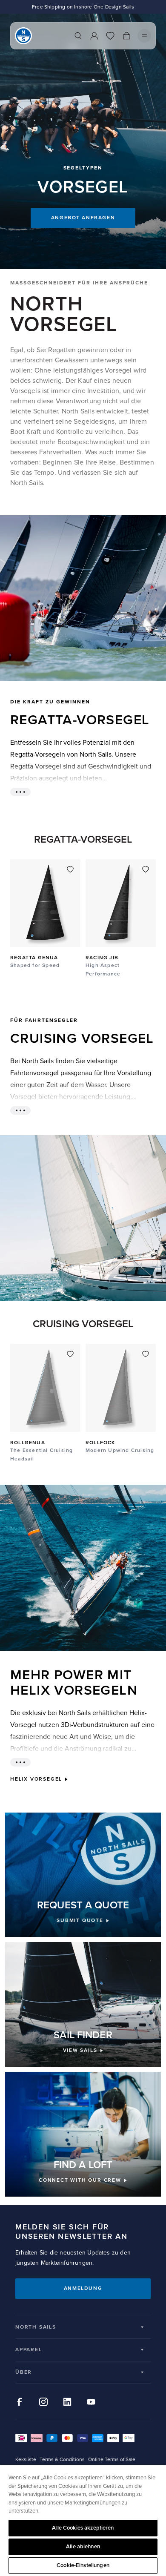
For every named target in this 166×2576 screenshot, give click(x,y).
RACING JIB (102, 958)
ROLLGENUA (28, 1443)
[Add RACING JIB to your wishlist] (146, 869)
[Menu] (144, 36)
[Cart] (126, 36)
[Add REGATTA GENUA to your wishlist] (70, 869)
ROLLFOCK (100, 1443)
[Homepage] (23, 36)
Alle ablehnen (83, 2547)
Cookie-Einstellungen (83, 2565)
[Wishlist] (110, 36)
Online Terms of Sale (112, 2460)
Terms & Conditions (62, 2460)
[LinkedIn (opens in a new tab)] (67, 2402)
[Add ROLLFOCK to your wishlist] (146, 1354)
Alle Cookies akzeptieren (83, 2528)
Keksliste (26, 2460)
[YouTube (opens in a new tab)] (91, 2402)
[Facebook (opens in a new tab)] (20, 2402)
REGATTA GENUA (34, 958)
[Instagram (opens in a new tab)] (43, 2402)
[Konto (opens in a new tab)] (94, 36)
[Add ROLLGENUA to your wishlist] (70, 1354)
